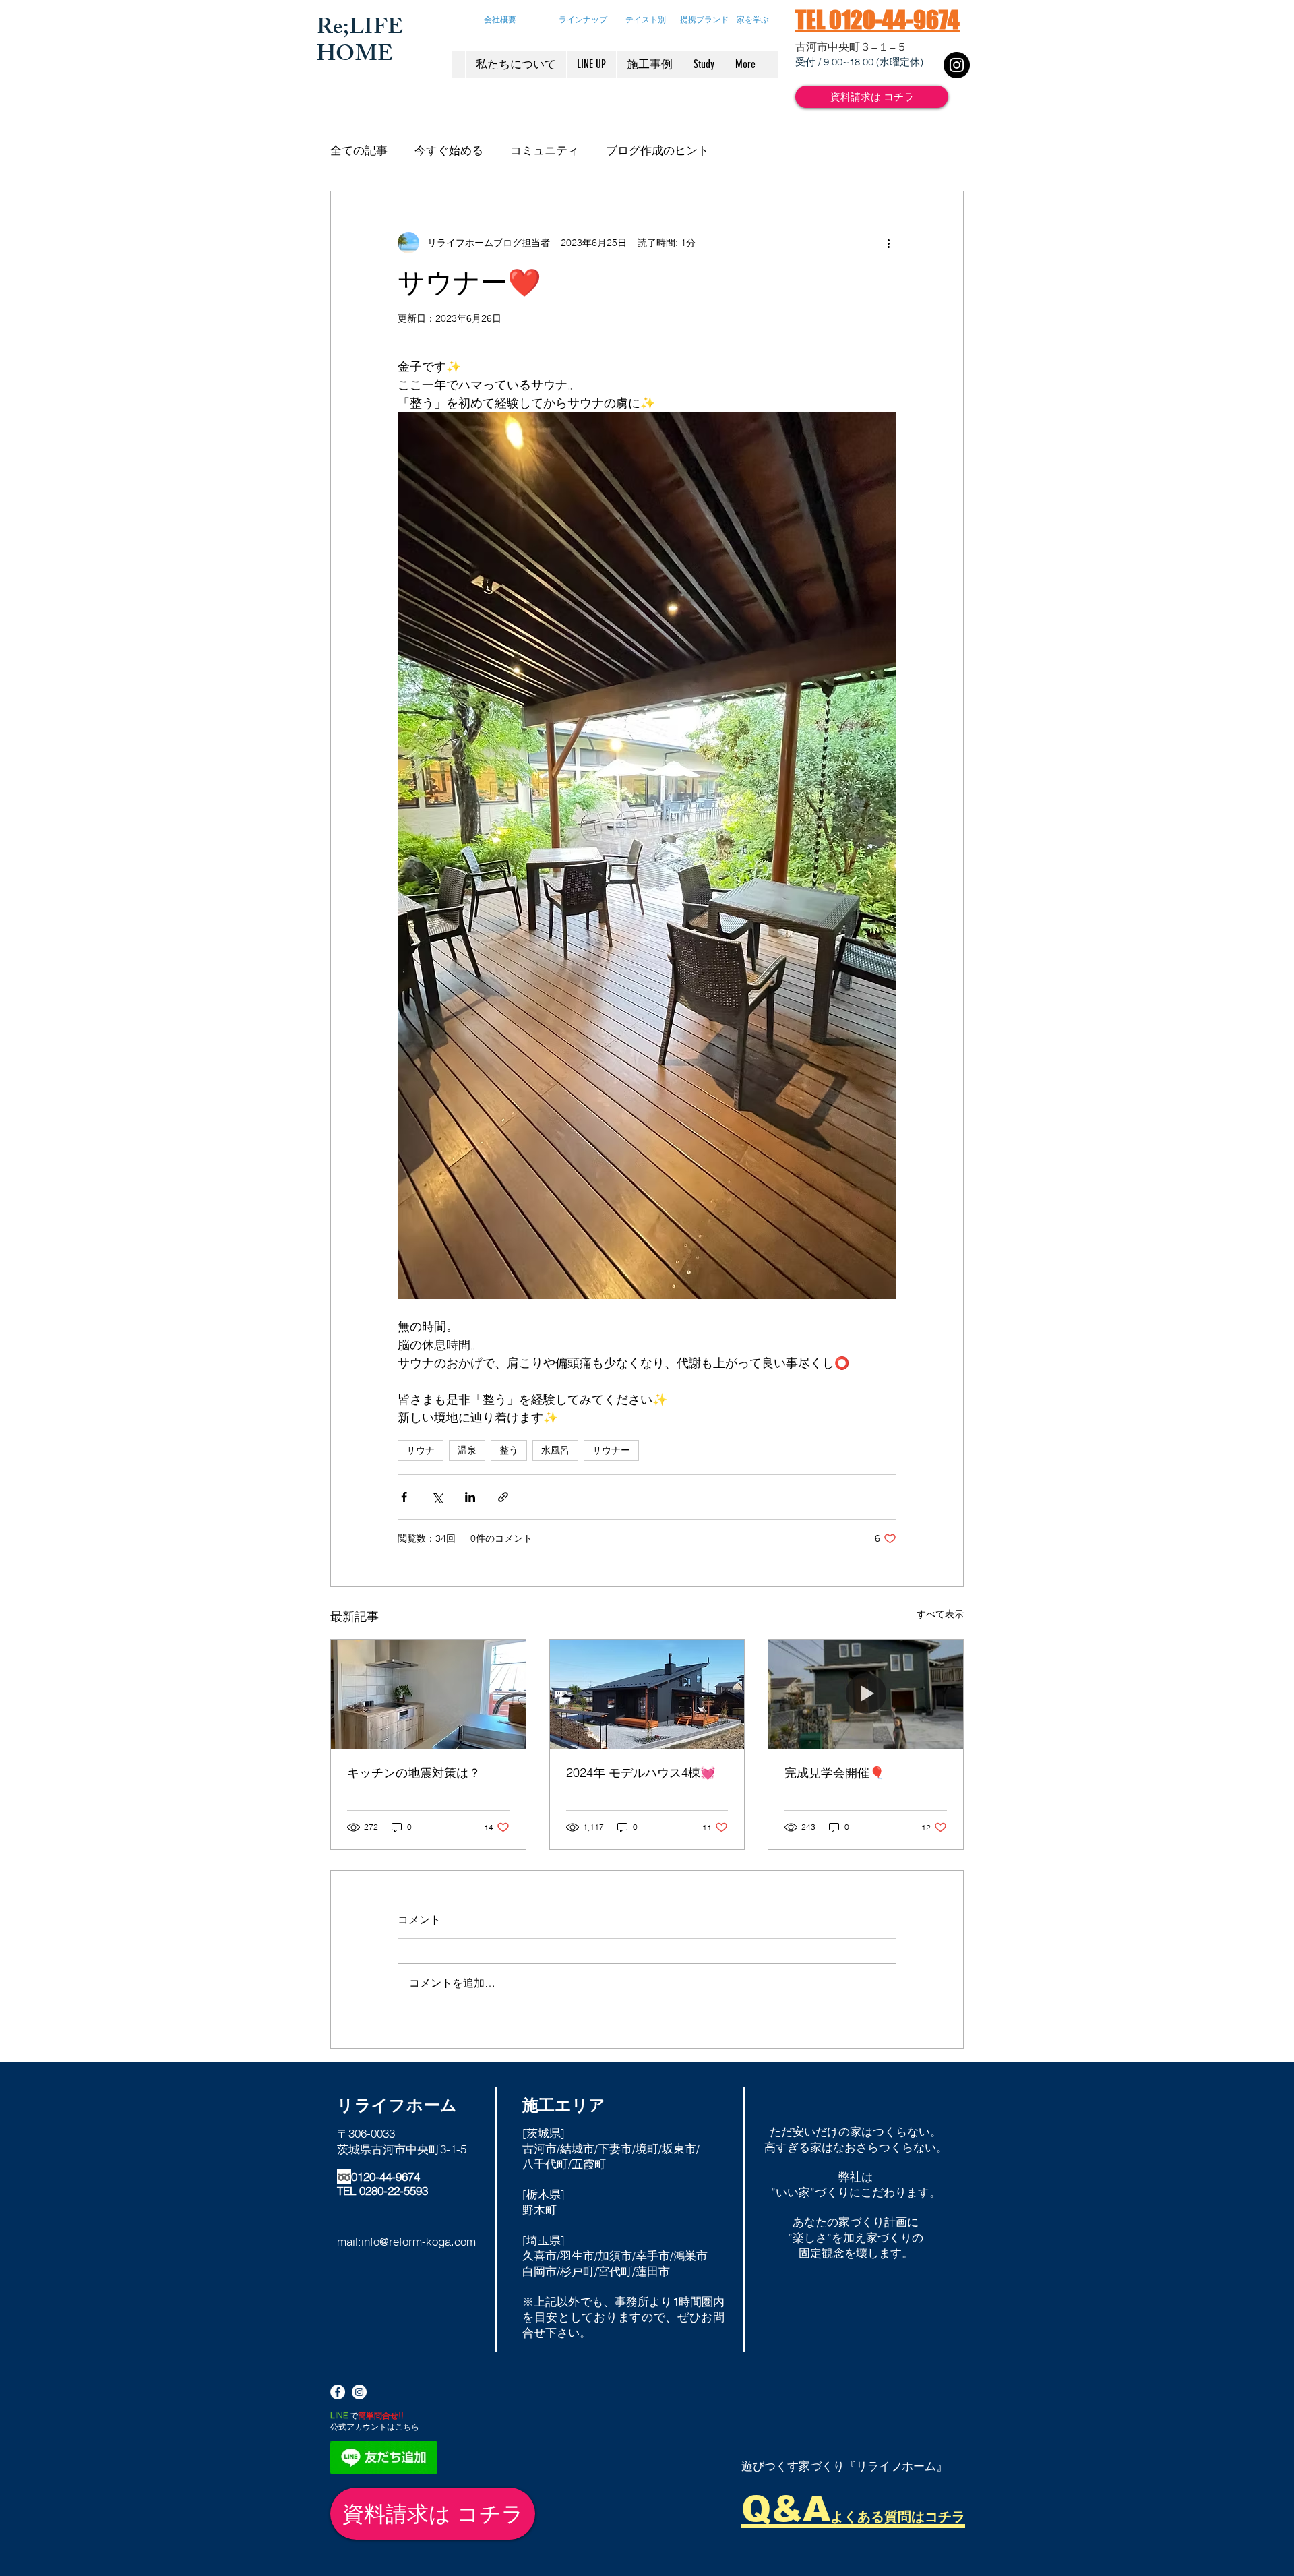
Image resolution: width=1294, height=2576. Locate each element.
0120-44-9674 (386, 2177)
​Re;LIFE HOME (360, 43)
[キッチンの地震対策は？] (428, 1694)
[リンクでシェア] (503, 1497)
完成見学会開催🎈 (834, 1773)
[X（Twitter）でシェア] (437, 1497)
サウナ (421, 1450)
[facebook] (338, 2392)
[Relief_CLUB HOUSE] (957, 65)
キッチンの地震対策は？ (414, 1773)
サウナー (611, 1450)
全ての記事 (359, 150)
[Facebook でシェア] (404, 1497)
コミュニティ (545, 150)
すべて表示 (940, 1614)
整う (509, 1450)
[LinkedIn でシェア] (470, 1497)
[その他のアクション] (888, 243)
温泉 (467, 1450)
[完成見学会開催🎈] (866, 1694)
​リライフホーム (397, 2105)
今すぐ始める (449, 150)
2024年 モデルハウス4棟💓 (641, 1773)
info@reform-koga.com (419, 2241)
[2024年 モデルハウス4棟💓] (647, 1694)
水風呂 (555, 1450)
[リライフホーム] (359, 2392)
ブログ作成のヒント (657, 150)
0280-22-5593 (394, 2191)
